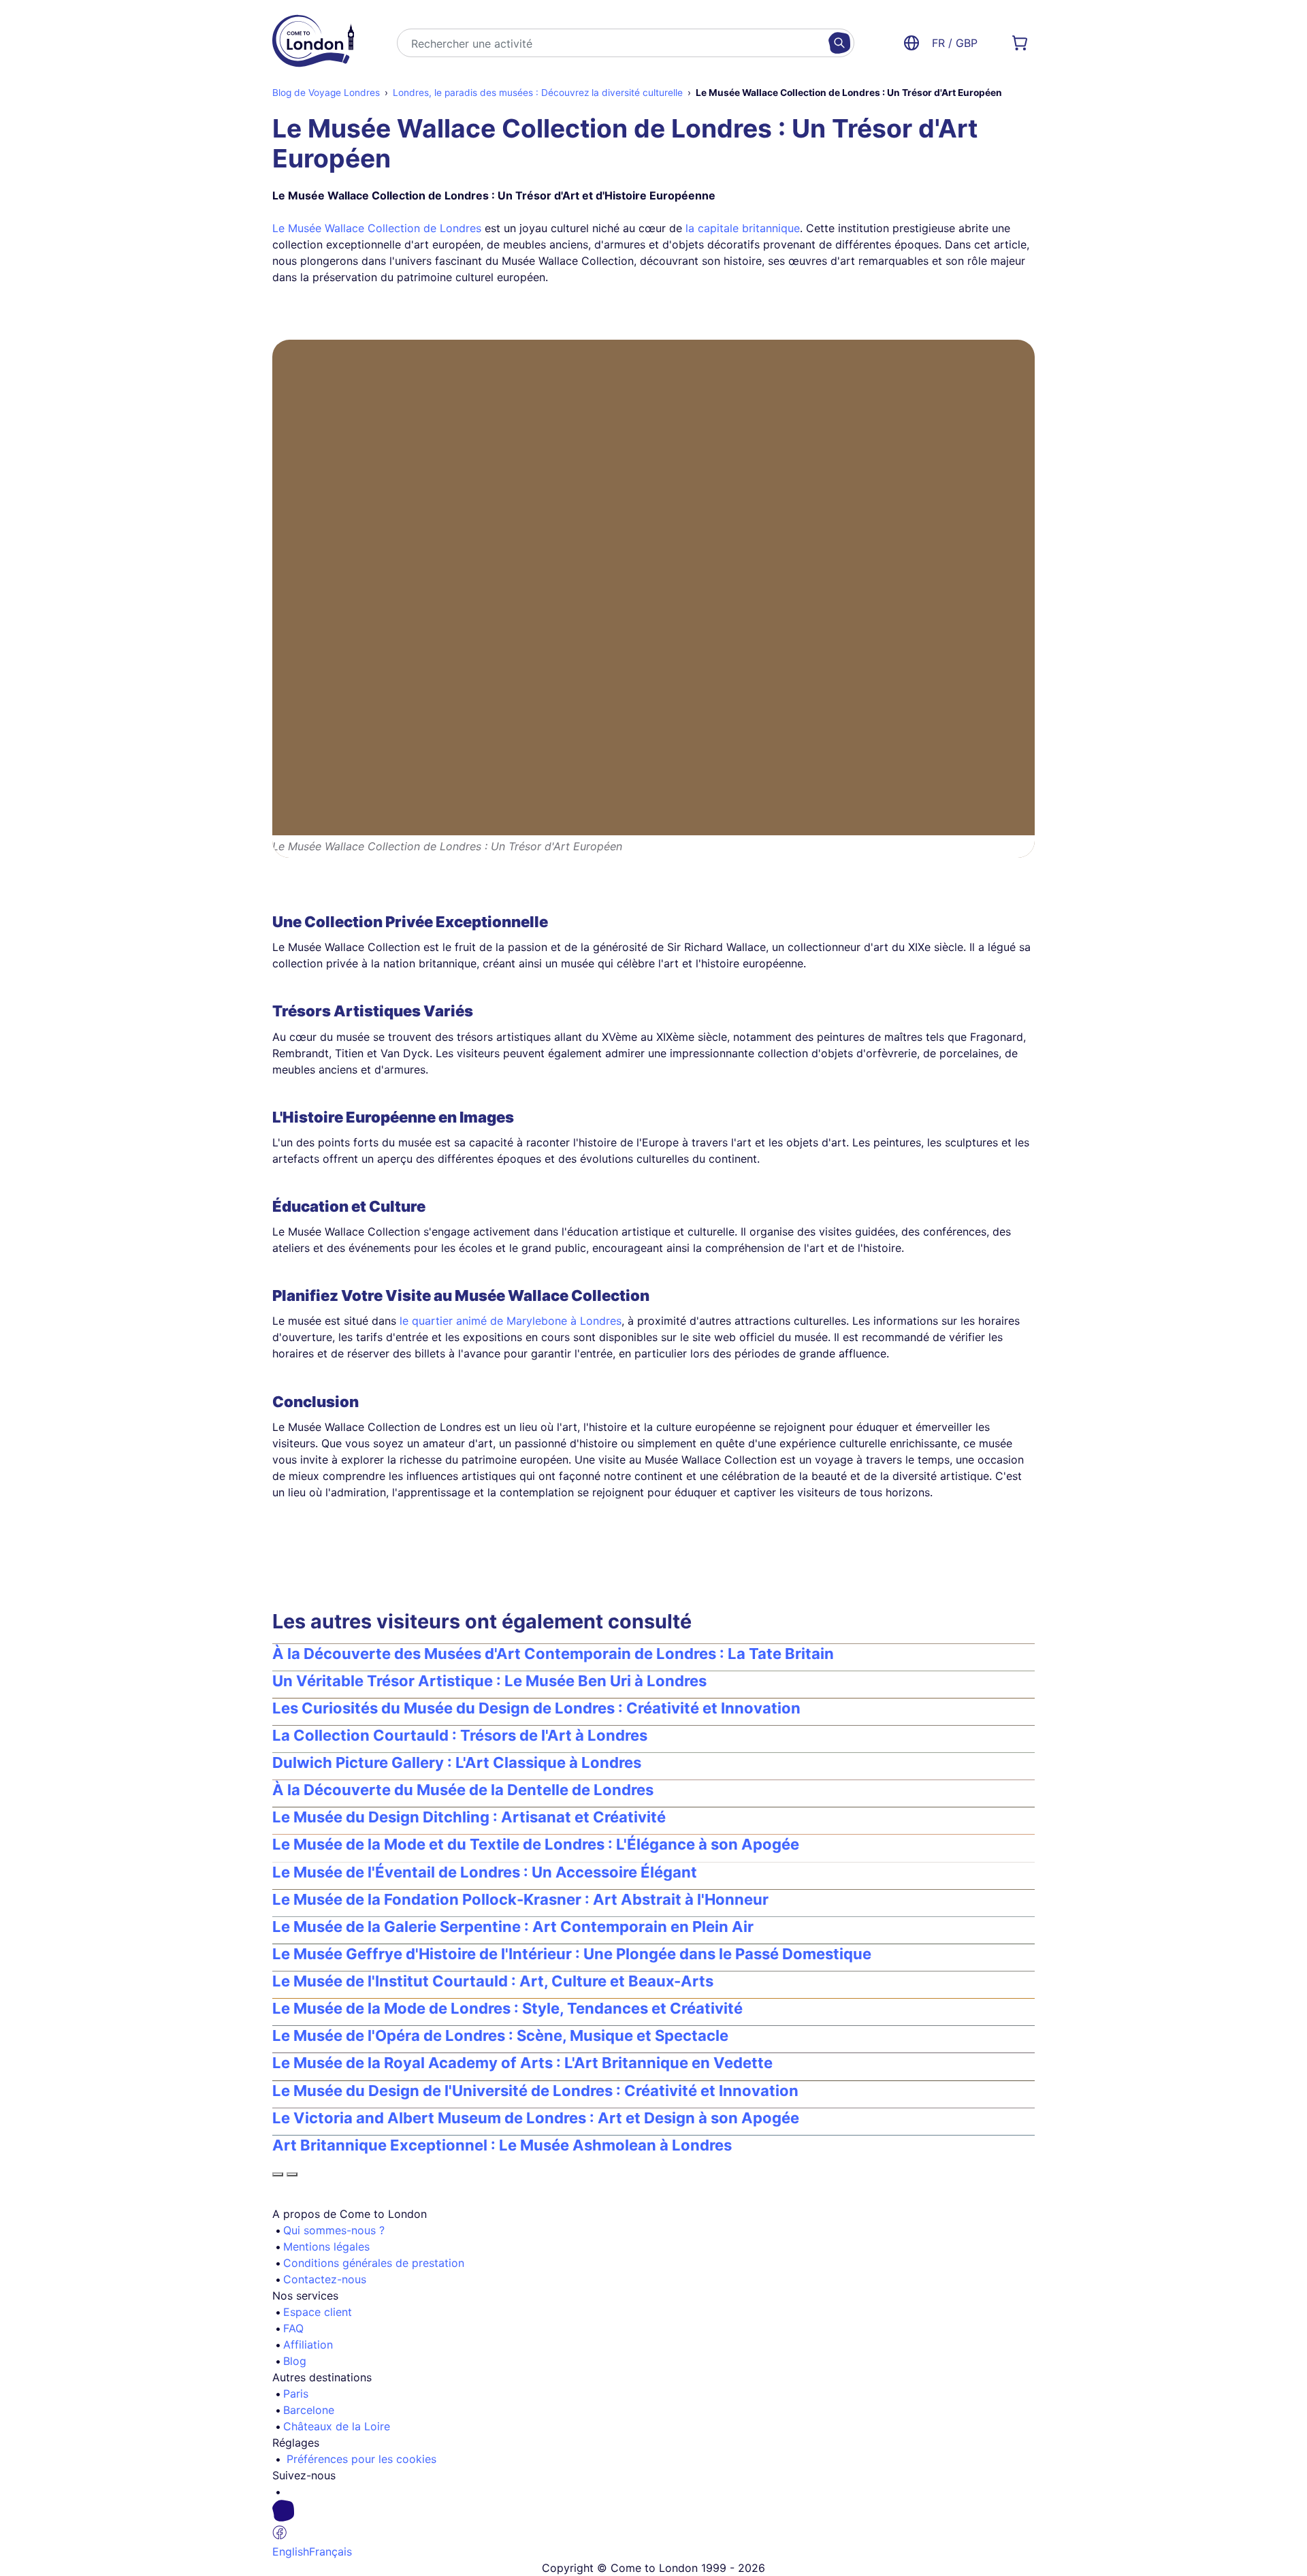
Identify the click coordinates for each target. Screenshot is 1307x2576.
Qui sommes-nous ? (334, 2230)
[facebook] (659, 2522)
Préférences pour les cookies (361, 2459)
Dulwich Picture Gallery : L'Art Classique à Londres (457, 1762)
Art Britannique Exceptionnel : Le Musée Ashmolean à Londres (502, 2145)
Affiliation (308, 2345)
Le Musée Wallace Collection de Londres (377, 228)
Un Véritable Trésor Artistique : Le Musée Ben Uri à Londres (489, 1681)
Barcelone (309, 2410)
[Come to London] (313, 43)
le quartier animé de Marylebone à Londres (511, 1321)
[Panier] (1020, 43)
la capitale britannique (743, 228)
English (291, 2551)
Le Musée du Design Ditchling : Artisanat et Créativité (469, 1817)
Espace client (318, 2312)
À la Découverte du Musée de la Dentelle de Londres (463, 1790)
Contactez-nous (325, 2279)
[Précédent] (278, 2174)
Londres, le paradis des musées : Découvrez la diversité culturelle (538, 93)
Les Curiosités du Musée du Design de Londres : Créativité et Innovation (536, 1708)
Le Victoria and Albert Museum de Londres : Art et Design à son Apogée (536, 2118)
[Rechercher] (839, 43)
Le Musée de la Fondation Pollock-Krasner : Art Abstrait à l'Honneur (520, 1899)
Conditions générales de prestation (374, 2263)
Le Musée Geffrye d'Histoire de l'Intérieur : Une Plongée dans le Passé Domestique (572, 1954)
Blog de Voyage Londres (326, 93)
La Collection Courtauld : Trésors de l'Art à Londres (460, 1735)
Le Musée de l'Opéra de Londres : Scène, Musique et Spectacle (500, 2035)
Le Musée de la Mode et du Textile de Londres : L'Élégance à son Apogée (536, 1844)
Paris (296, 2394)
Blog (295, 2361)
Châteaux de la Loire (337, 2426)
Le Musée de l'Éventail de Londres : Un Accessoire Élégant (485, 1872)
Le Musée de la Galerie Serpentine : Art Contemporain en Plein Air (513, 1927)
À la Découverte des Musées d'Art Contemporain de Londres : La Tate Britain (553, 1654)
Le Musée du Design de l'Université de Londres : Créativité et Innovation (535, 2091)
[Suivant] (292, 2174)
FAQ (293, 2328)
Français (330, 2551)
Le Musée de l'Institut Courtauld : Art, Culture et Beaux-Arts (493, 1981)
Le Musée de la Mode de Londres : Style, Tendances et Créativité (507, 2008)
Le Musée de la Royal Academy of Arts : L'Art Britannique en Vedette (522, 2063)
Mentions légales (326, 2247)
